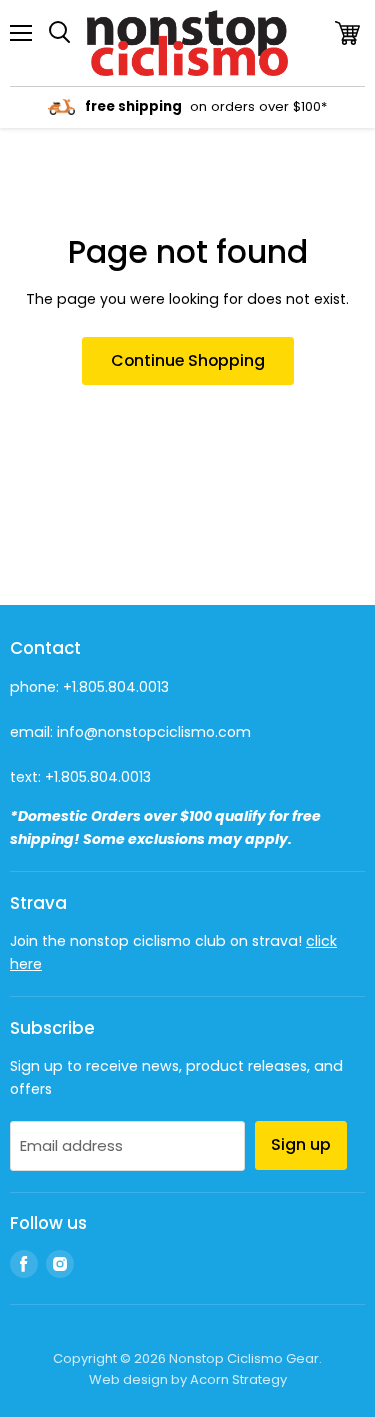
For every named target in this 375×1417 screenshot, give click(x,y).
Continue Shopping (188, 360)
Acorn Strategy (238, 1379)
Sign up (301, 1144)
